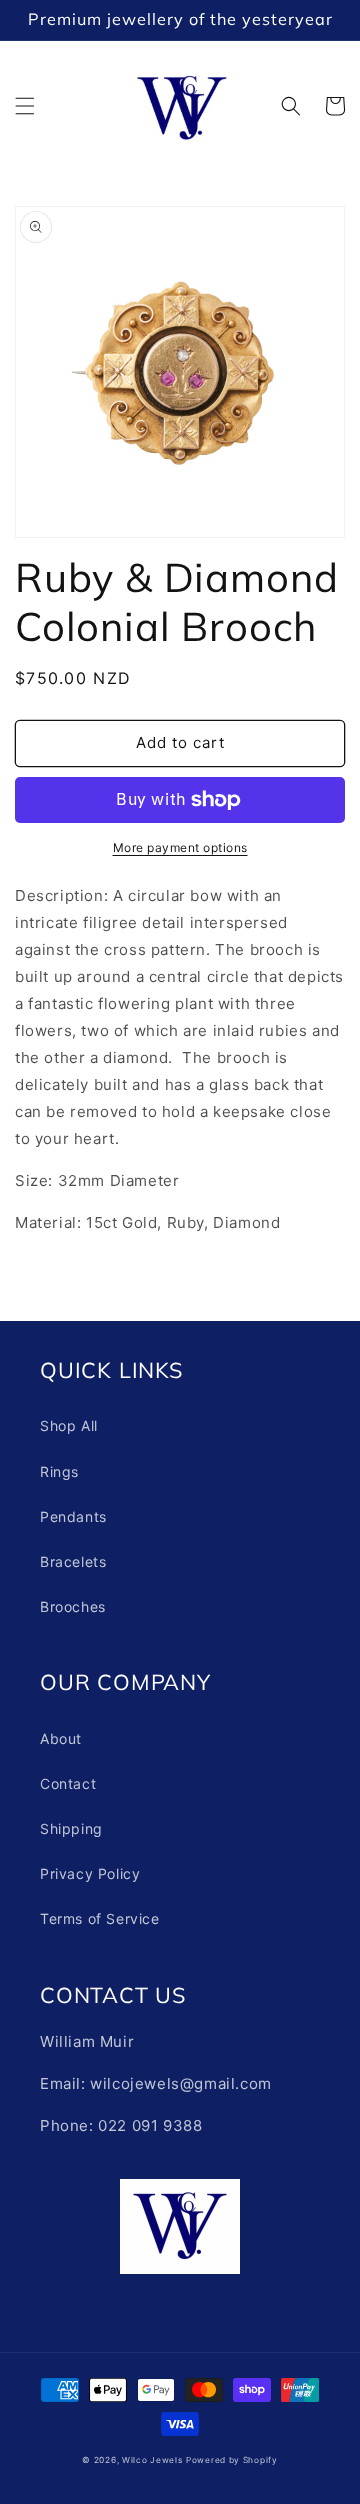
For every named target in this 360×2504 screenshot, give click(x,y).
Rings (59, 1471)
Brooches (73, 1606)
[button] (25, 106)
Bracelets (73, 1561)
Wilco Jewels (152, 2460)
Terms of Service (100, 1918)
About (61, 1738)
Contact (68, 1783)
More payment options (180, 847)
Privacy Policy (90, 1873)
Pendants (73, 1516)
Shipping (71, 1828)
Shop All (69, 1425)
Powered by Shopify (232, 2460)
